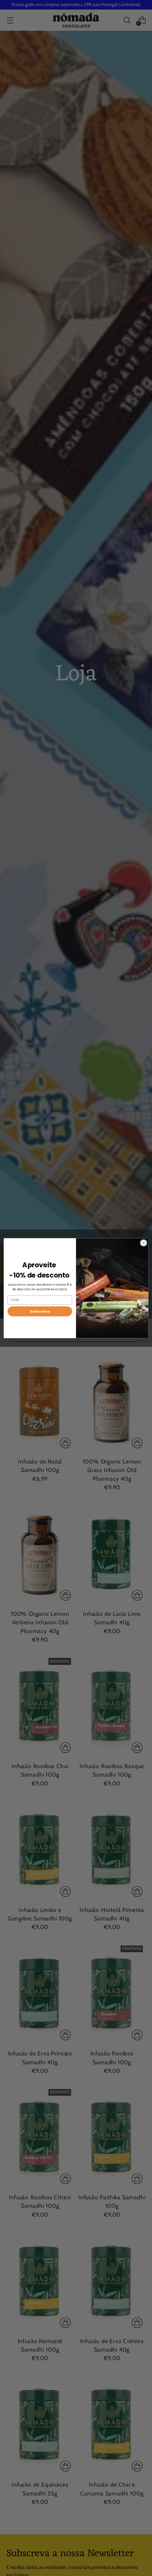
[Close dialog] (144, 1243)
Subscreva (40, 1311)
